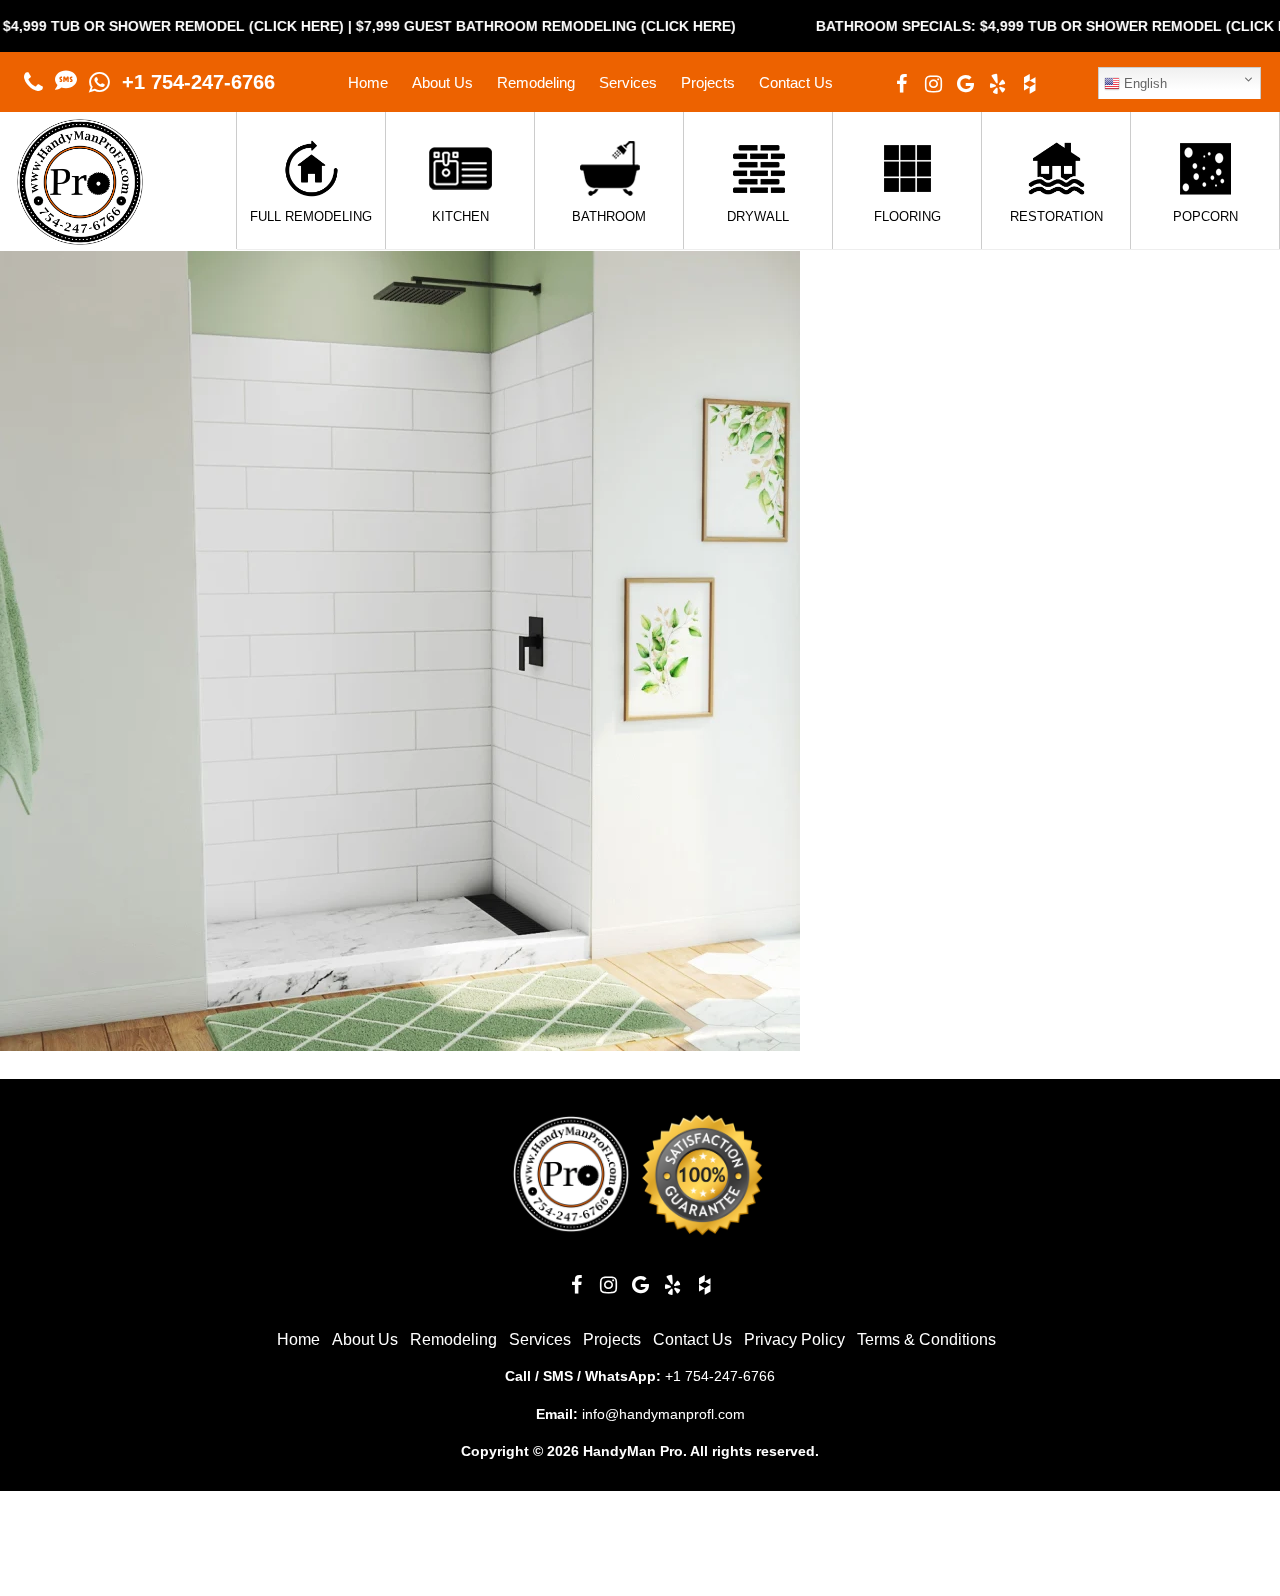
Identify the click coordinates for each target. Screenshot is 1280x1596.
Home (368, 82)
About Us (442, 82)
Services (628, 82)
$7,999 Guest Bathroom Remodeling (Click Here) (505, 26)
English (1143, 83)
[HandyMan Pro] (80, 234)
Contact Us (796, 82)
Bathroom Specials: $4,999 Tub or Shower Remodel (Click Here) (1027, 26)
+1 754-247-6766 (198, 82)
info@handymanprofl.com (663, 1414)
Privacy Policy (794, 1339)
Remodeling (536, 82)
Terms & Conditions (926, 1339)
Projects (708, 82)
